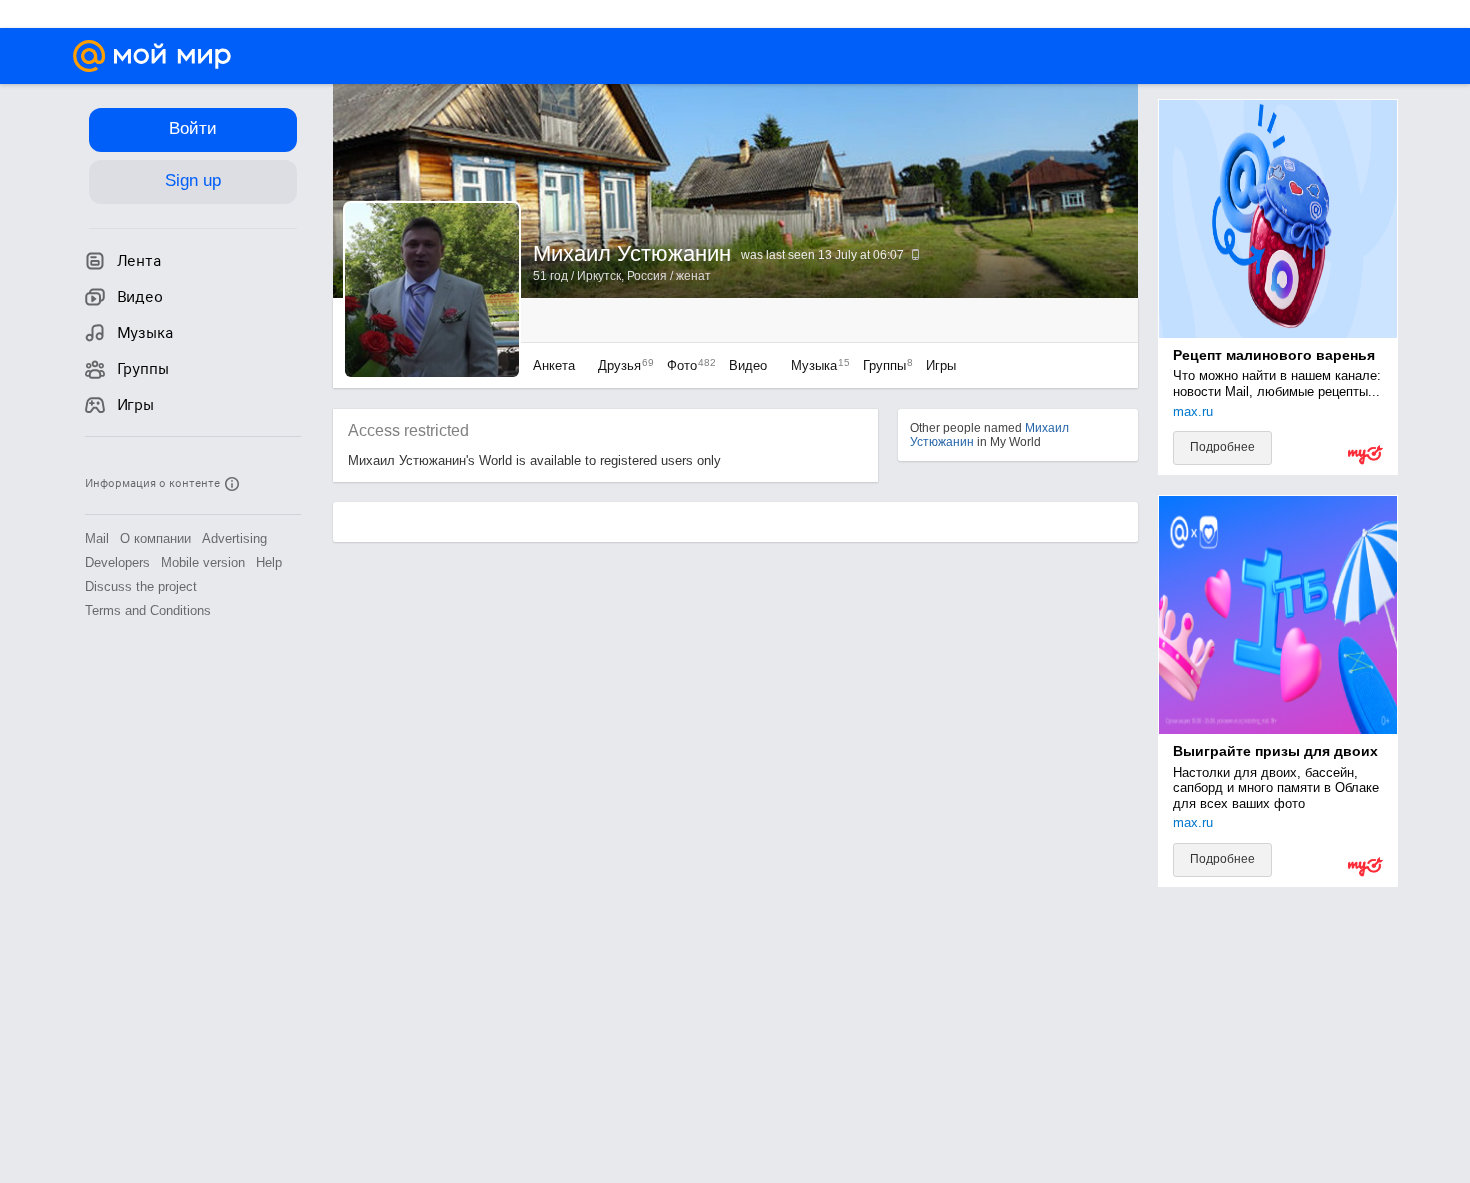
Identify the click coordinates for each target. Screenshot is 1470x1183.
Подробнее (1222, 447)
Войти (193, 128)
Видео (750, 365)
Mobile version (203, 562)
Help (269, 562)
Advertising (234, 538)
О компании (155, 538)
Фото (686, 365)
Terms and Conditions (148, 610)
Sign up (193, 180)
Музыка (815, 365)
